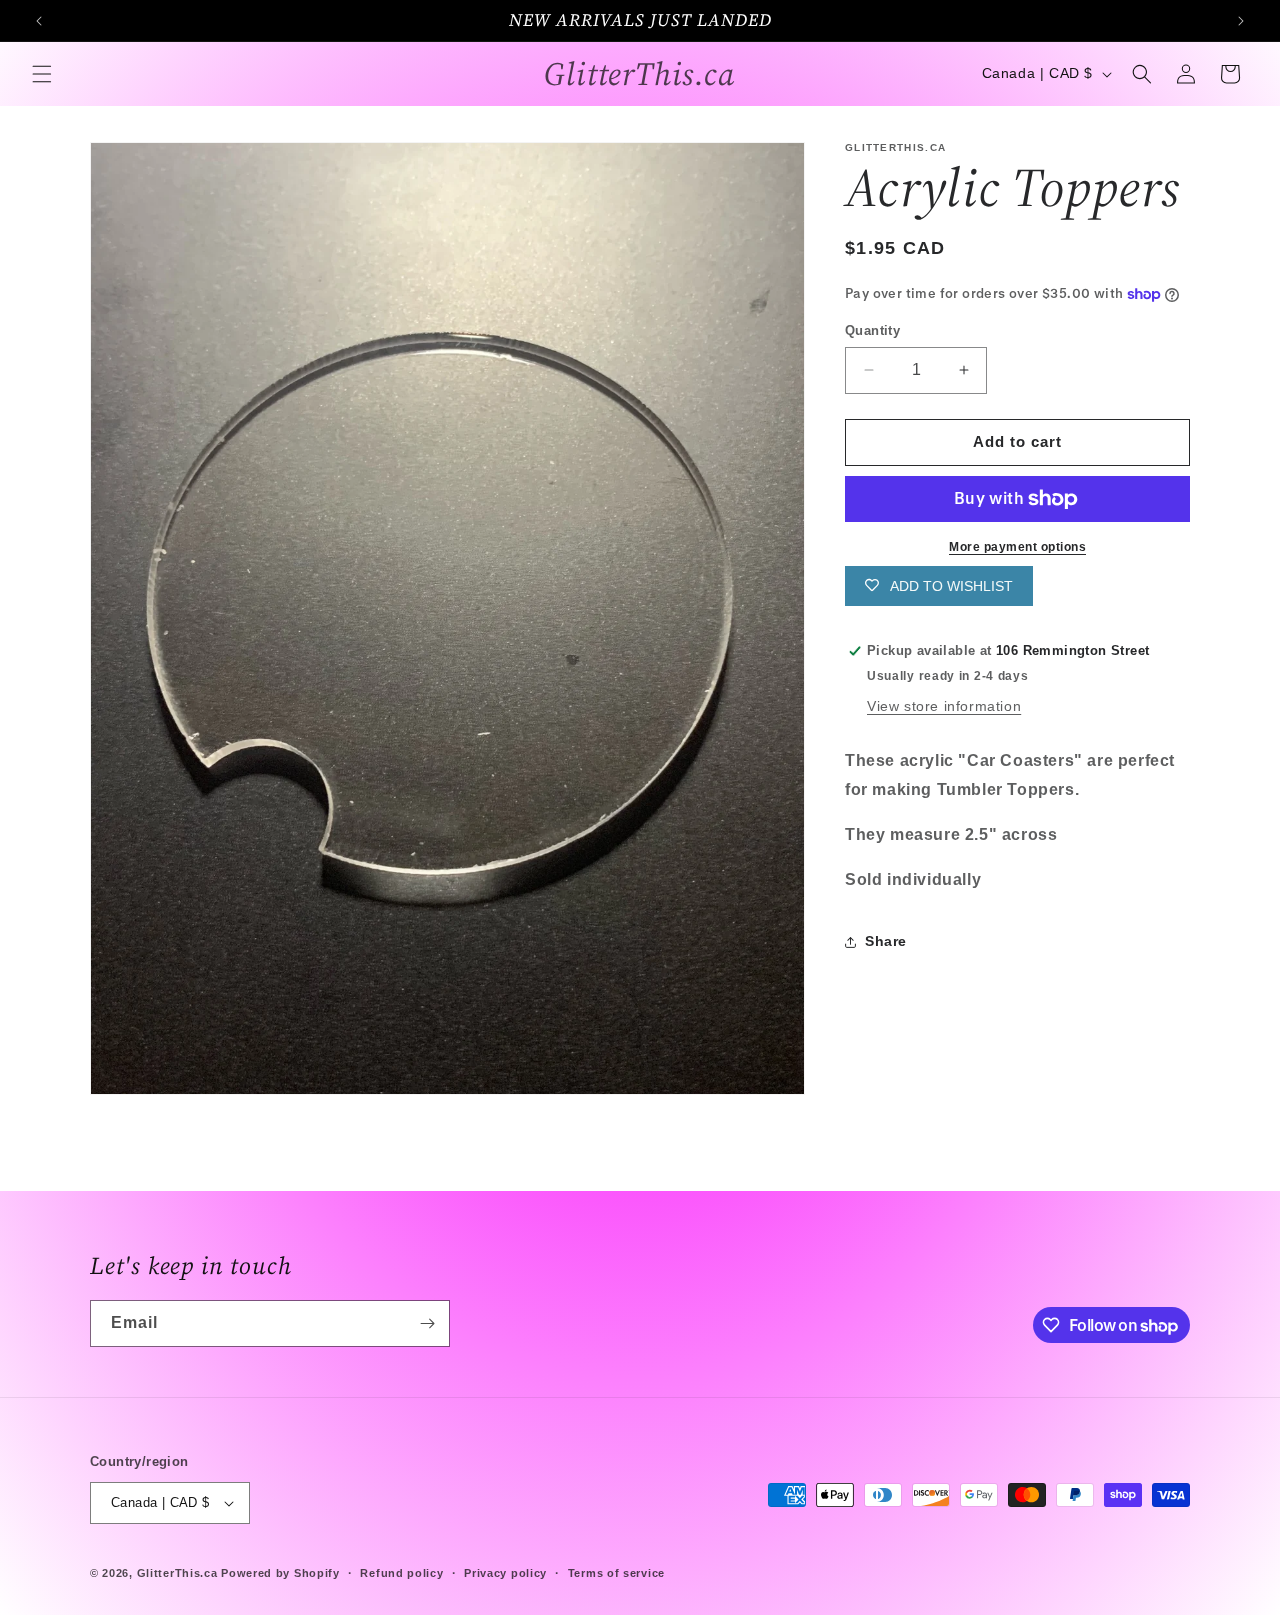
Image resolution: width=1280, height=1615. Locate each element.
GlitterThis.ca (177, 1573)
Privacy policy (505, 1573)
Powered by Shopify (280, 1573)
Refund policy (401, 1573)
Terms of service (616, 1573)
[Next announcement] (1241, 21)
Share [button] (886, 941)
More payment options (1017, 547)
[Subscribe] (427, 1323)
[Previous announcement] (39, 21)
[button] (42, 74)
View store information (944, 706)
